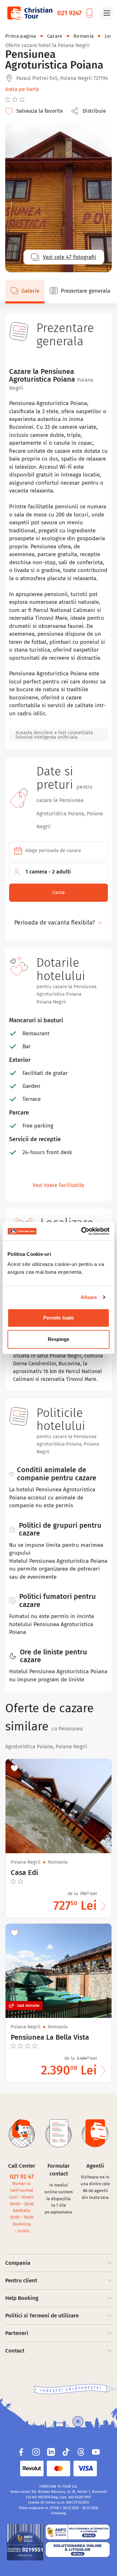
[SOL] (78, 2550)
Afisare (89, 1297)
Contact (15, 2351)
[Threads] (81, 2452)
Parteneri (17, 2333)
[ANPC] (25, 2542)
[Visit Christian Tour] (30, 13)
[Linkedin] (51, 2452)
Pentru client (21, 2281)
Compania (18, 2263)
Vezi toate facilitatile (58, 1185)
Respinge (59, 1339)
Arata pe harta (22, 89)
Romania (84, 36)
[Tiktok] (66, 2452)
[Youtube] (96, 2452)
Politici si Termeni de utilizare (42, 2316)
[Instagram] (36, 2452)
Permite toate (58, 1318)
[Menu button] (107, 13)
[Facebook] (21, 2452)
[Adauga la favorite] (15, 1768)
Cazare (55, 36)
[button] (90, 111)
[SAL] (78, 2532)
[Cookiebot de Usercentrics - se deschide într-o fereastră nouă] (83, 1231)
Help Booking (22, 2298)
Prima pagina (21, 36)
